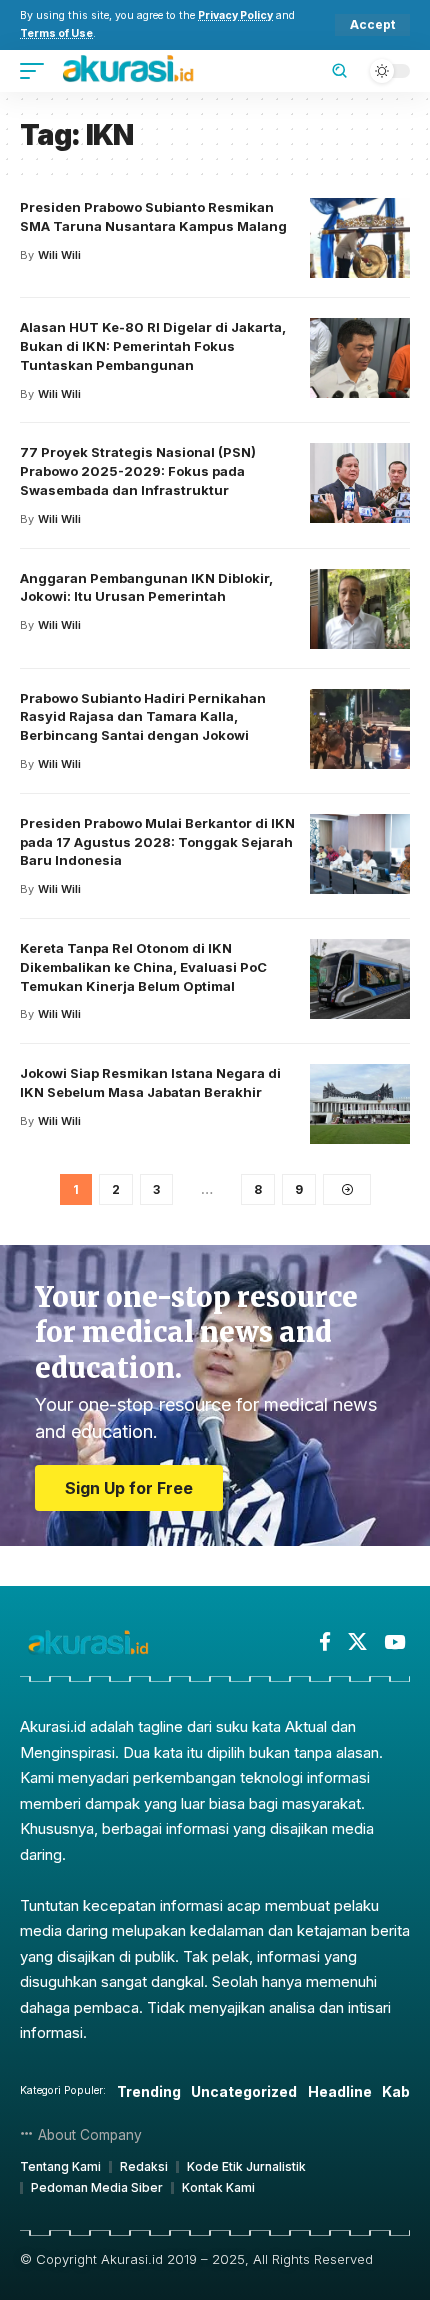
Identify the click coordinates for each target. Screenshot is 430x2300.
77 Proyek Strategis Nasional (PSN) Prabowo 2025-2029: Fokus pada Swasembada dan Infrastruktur (138, 471)
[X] (357, 1642)
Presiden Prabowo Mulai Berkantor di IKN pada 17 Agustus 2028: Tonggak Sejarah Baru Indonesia (157, 842)
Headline (340, 2091)
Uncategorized (244, 2091)
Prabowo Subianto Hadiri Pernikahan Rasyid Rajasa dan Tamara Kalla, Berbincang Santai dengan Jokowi (143, 717)
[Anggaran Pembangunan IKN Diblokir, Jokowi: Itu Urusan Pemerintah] (360, 609)
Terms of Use (56, 33)
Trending (149, 2091)
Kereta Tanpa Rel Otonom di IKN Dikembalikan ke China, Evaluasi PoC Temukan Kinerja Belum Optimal (143, 967)
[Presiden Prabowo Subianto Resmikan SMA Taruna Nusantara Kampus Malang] (360, 238)
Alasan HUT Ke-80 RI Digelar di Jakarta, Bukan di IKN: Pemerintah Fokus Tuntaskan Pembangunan (153, 346)
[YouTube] (394, 1642)
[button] (372, 25)
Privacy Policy (235, 15)
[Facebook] (325, 1642)
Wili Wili (59, 255)
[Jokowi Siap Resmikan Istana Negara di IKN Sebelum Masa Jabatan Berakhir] (360, 1104)
